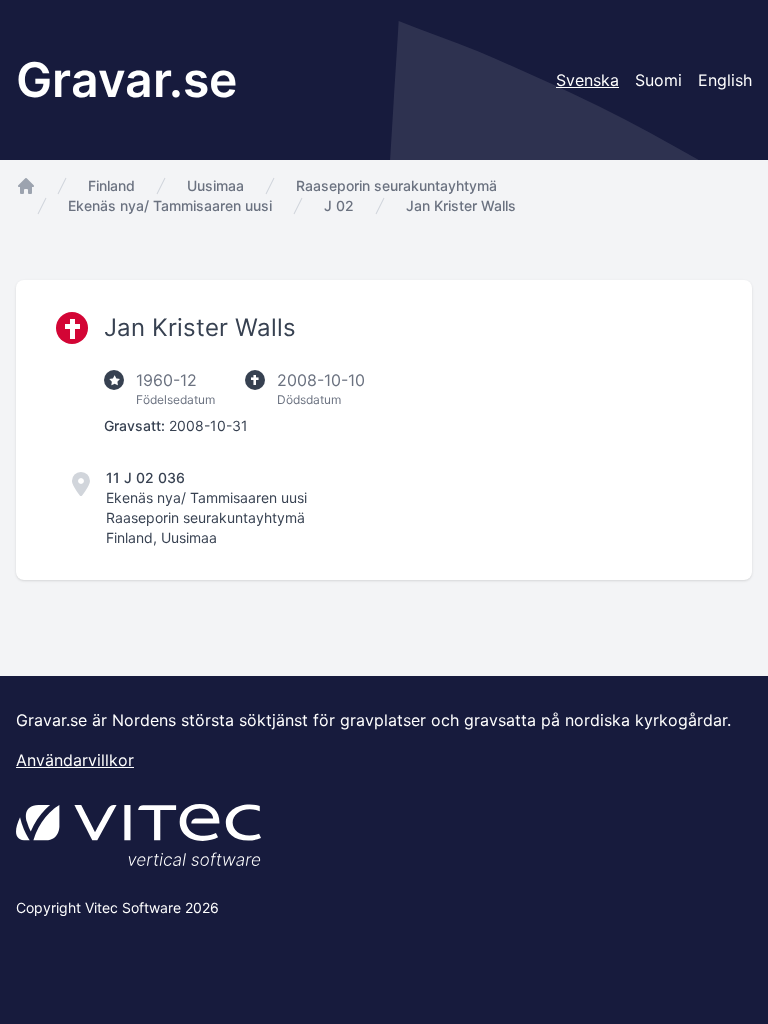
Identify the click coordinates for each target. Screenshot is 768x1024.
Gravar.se (126, 79)
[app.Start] (26, 186)
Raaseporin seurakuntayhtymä (396, 185)
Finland (111, 185)
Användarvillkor (75, 760)
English (725, 80)
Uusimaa (215, 185)
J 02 (339, 205)
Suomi (658, 80)
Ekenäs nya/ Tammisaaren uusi (170, 205)
